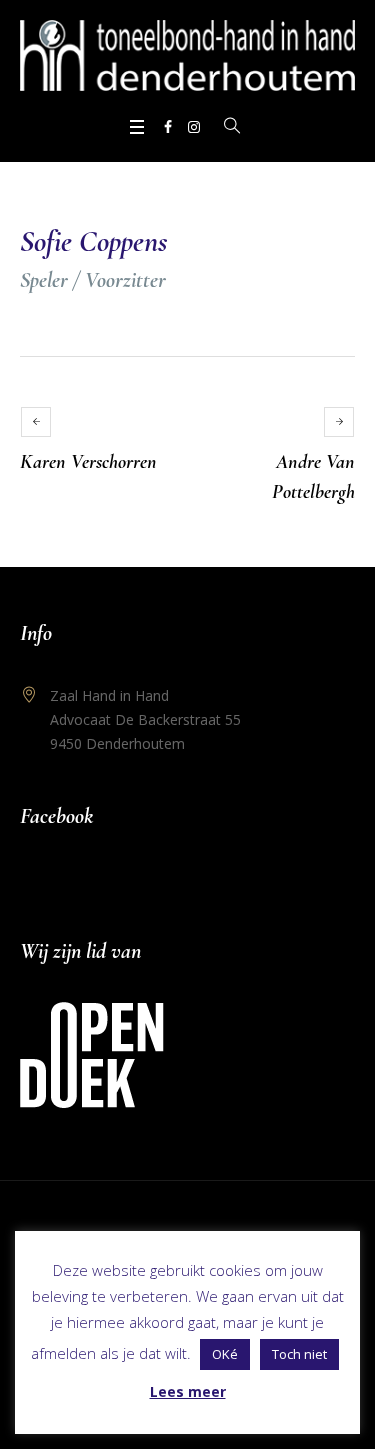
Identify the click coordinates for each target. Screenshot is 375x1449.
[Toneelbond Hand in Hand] (187, 55)
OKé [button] (225, 1354)
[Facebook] (168, 127)
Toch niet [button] (299, 1354)
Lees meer (188, 1391)
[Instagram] (194, 127)
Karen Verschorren (88, 462)
